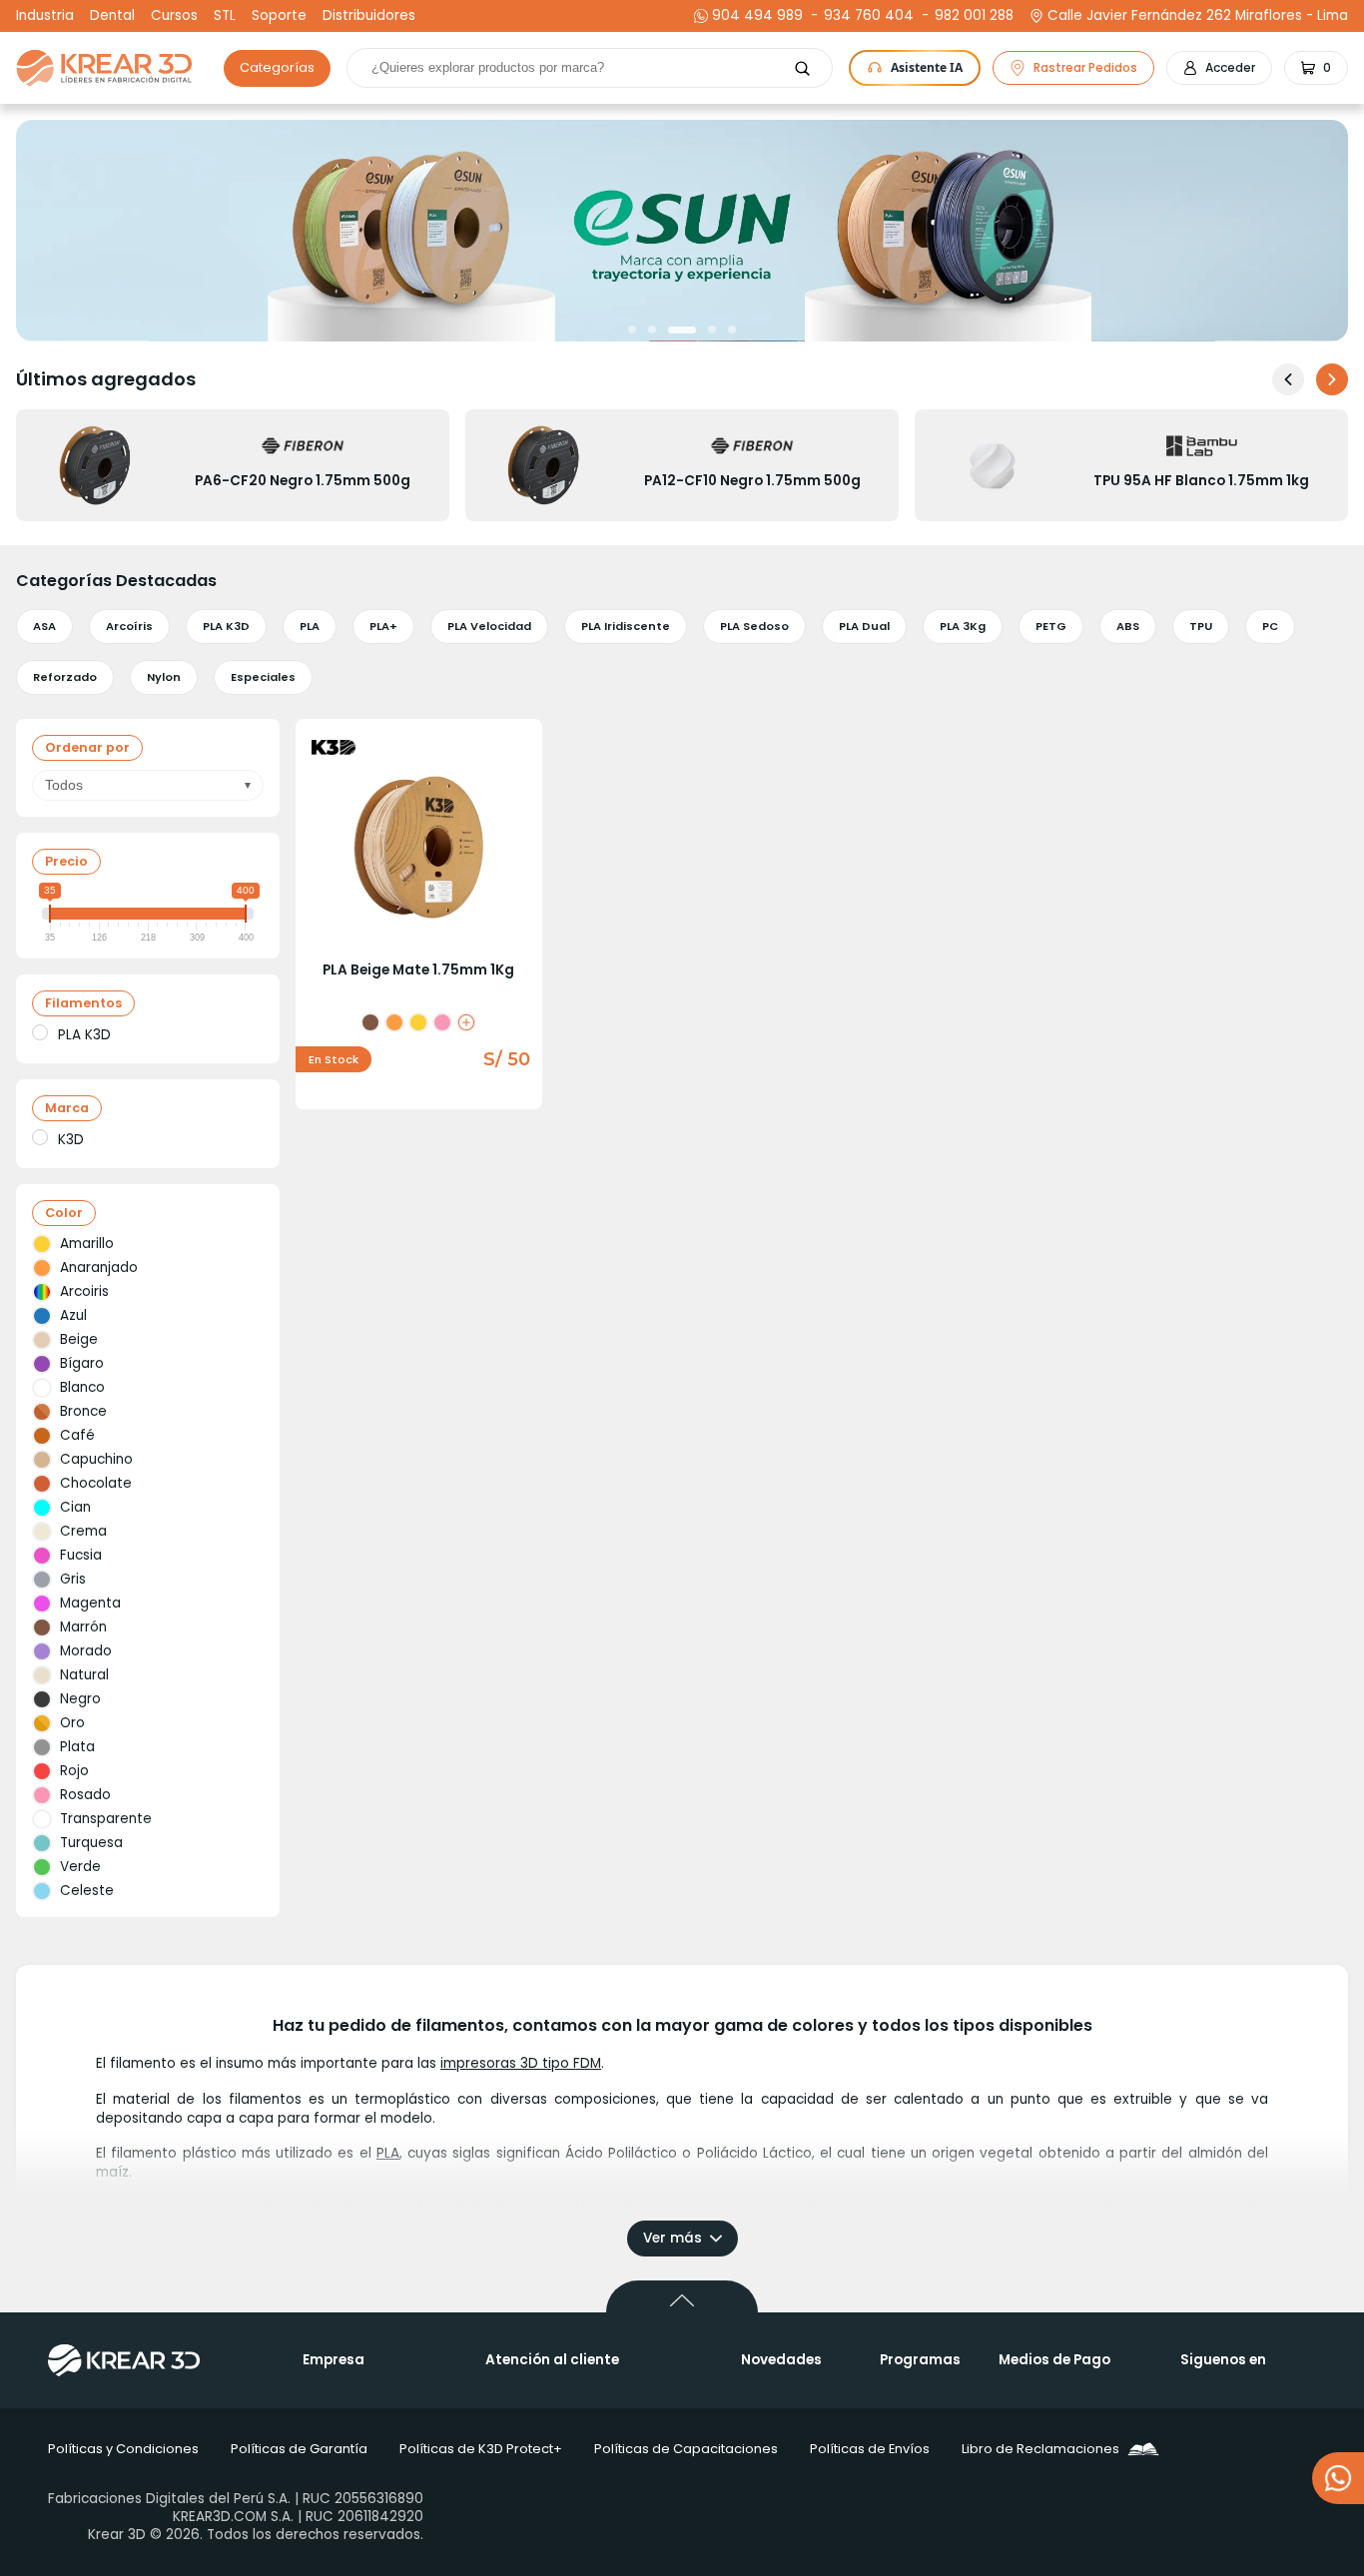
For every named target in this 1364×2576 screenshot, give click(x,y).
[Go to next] (1332, 379)
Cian (75, 1507)
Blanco (82, 1387)
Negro (80, 1699)
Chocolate (96, 1483)
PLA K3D (226, 626)
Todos (64, 785)
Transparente (106, 1819)
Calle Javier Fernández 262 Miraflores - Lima (1198, 16)
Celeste (87, 1891)
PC (1270, 626)
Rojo (74, 1771)
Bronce (83, 1411)
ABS (1128, 626)
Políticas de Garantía (299, 2449)
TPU (1201, 626)
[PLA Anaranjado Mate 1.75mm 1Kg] (394, 1022)
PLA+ (383, 626)
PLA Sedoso (754, 626)
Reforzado (65, 677)
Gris (73, 1579)
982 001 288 (972, 16)
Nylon (164, 677)
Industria (45, 16)
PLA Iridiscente (626, 626)
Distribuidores (369, 16)
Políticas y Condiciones (123, 2449)
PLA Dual (864, 626)
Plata (77, 1747)
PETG (1051, 626)
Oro (72, 1723)
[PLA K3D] (40, 1032)
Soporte (279, 16)
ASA (44, 626)
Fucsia (81, 1555)
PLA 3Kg (963, 626)
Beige (79, 1339)
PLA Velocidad (489, 626)
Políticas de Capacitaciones (686, 2449)
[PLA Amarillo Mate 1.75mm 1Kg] (418, 1022)
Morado (86, 1651)
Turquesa (91, 1843)
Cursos (174, 16)
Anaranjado (99, 1268)
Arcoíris (129, 626)
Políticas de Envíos (870, 2449)
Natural (84, 1675)
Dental (112, 16)
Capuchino (96, 1459)
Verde (80, 1867)
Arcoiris (84, 1291)
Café (77, 1435)
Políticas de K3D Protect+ (481, 2449)
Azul (73, 1315)
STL (225, 16)
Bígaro (82, 1363)
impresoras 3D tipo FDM (521, 2063)
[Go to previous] (1288, 379)
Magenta (90, 1603)
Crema (83, 1531)
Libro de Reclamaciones (1040, 2449)
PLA (310, 626)
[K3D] (40, 1137)
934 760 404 (866, 16)
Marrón (83, 1627)
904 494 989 (757, 16)
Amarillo (87, 1244)
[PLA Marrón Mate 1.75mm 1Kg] (370, 1022)
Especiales (263, 677)
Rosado (85, 1795)
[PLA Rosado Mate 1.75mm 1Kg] (442, 1022)
